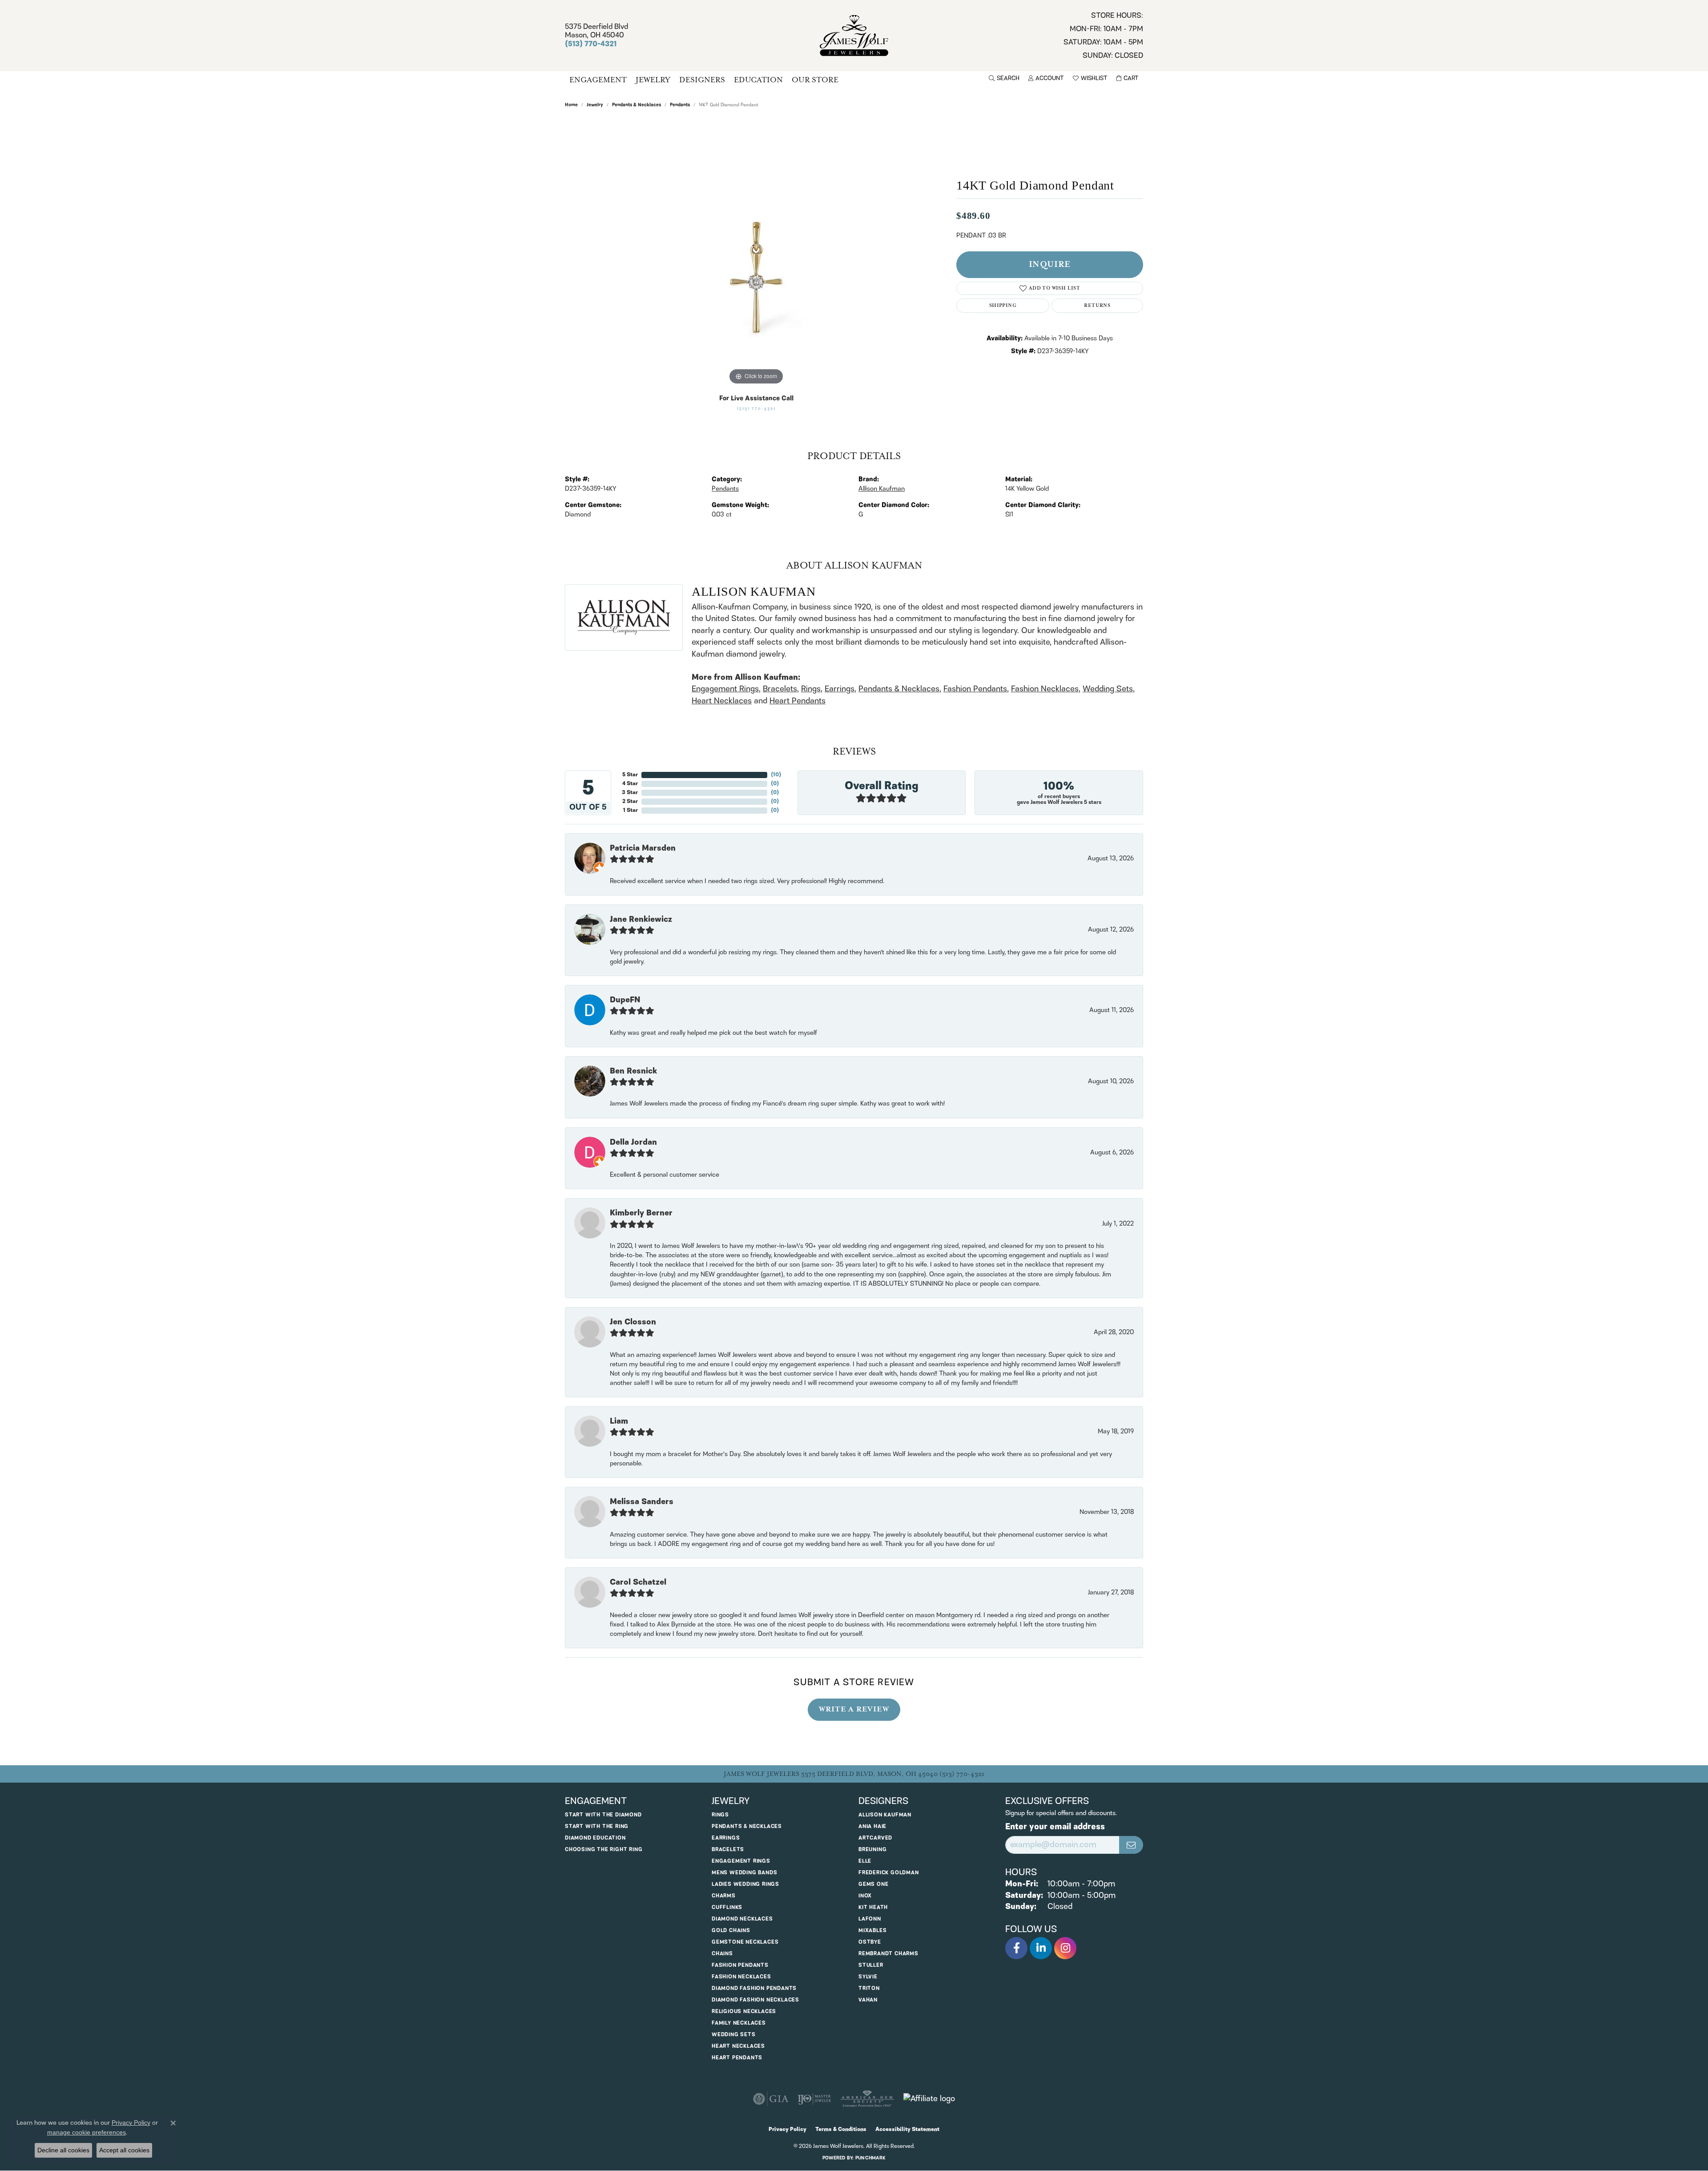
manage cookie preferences (87, 2132)
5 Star (630, 775)
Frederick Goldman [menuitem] (889, 1873)
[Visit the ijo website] (814, 2099)
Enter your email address (1055, 1827)
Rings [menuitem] (720, 1815)
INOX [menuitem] (865, 1896)
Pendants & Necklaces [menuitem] (747, 1826)
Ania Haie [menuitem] (872, 1826)
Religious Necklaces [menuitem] (744, 2012)
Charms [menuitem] (724, 1896)
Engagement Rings (725, 689)
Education (758, 80)
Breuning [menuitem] (872, 1850)
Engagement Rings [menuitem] (741, 1861)
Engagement (598, 80)
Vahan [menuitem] (868, 2000)
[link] (1103, 36)
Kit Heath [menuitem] (873, 1907)
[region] (756, 254)
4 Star (630, 784)
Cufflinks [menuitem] (727, 1907)
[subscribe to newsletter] (1131, 1845)
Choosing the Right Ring (604, 1850)
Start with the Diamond (603, 1815)
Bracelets (780, 689)
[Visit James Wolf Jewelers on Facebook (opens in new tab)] (1016, 1948)
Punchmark (870, 2158)
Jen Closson (633, 1322)
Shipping (1003, 305)
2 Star (630, 801)
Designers (702, 80)
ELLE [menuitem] (865, 1861)
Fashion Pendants (975, 689)
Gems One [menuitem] (873, 1884)
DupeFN (625, 1000)
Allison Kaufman (882, 489)
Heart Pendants (798, 701)
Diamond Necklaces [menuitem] (742, 1919)
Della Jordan (633, 1142)
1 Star (630, 810)
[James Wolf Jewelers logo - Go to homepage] (854, 36)
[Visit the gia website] (771, 2099)
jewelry (595, 105)
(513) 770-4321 (756, 409)
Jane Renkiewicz (641, 920)
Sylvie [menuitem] (868, 1977)
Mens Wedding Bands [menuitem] (744, 1873)
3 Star (630, 793)
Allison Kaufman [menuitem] (885, 1815)
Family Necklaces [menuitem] (739, 2023)
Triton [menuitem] (869, 1988)
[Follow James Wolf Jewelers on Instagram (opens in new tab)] (1065, 1948)
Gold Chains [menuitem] (731, 1931)
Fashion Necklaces (1045, 689)
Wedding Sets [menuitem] (734, 2035)
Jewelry (653, 80)
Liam (619, 1421)
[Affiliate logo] (929, 2099)
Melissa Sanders (642, 1502)
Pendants (680, 105)
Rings (811, 689)
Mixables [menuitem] (872, 1931)
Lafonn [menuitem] (870, 1919)
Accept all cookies (124, 2150)
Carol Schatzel (638, 1582)
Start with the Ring (597, 1826)
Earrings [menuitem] (726, 1838)
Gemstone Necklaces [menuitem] (745, 1942)
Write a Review (854, 1709)
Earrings (840, 689)
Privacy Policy (788, 2129)
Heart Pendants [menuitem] (737, 2058)
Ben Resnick (633, 1071)
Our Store (815, 80)
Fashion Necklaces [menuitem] (741, 1977)
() (776, 775)
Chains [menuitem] (722, 1954)
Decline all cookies (63, 2150)
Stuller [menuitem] (871, 1965)
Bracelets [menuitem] (728, 1850)
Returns (1097, 305)
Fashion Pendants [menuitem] (740, 1965)
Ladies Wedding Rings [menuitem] (745, 1884)
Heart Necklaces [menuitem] (738, 2046)
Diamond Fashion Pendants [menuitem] (754, 1988)
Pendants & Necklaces (636, 105)
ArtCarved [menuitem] (875, 1838)
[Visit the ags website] (867, 2099)
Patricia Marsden (643, 848)
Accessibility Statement (907, 2129)
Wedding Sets (1108, 689)
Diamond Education (595, 1838)
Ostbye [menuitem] (870, 1942)
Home (571, 105)
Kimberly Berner (641, 1213)
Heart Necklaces (722, 701)
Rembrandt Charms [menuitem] (888, 1954)
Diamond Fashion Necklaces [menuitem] (755, 2000)
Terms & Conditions (841, 2129)
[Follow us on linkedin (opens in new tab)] (1041, 1948)
